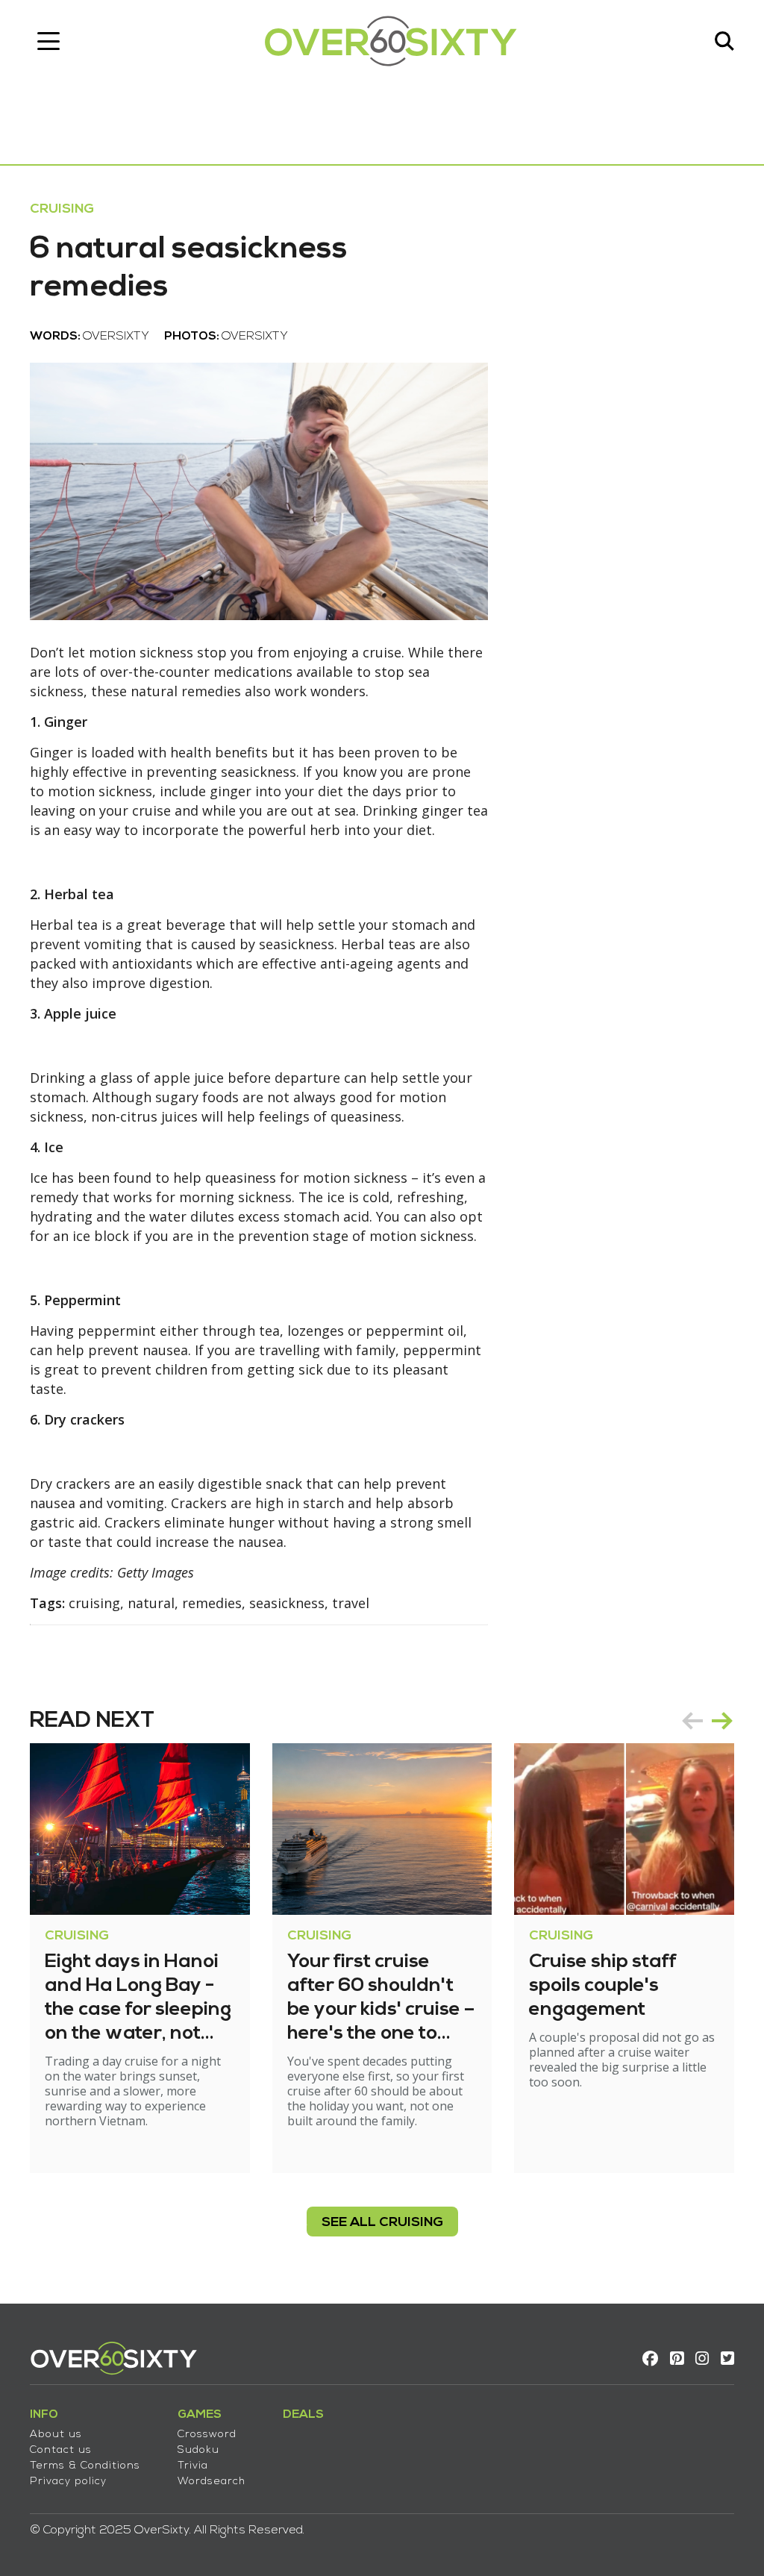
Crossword (207, 2435)
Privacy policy (68, 2482)
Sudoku (198, 2450)
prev (692, 1721)
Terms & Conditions (85, 2466)
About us (56, 2435)
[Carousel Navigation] (707, 1721)
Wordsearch (212, 2482)
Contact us (61, 2450)
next (722, 1721)
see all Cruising (382, 2223)
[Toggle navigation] (48, 41)
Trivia (193, 2466)
